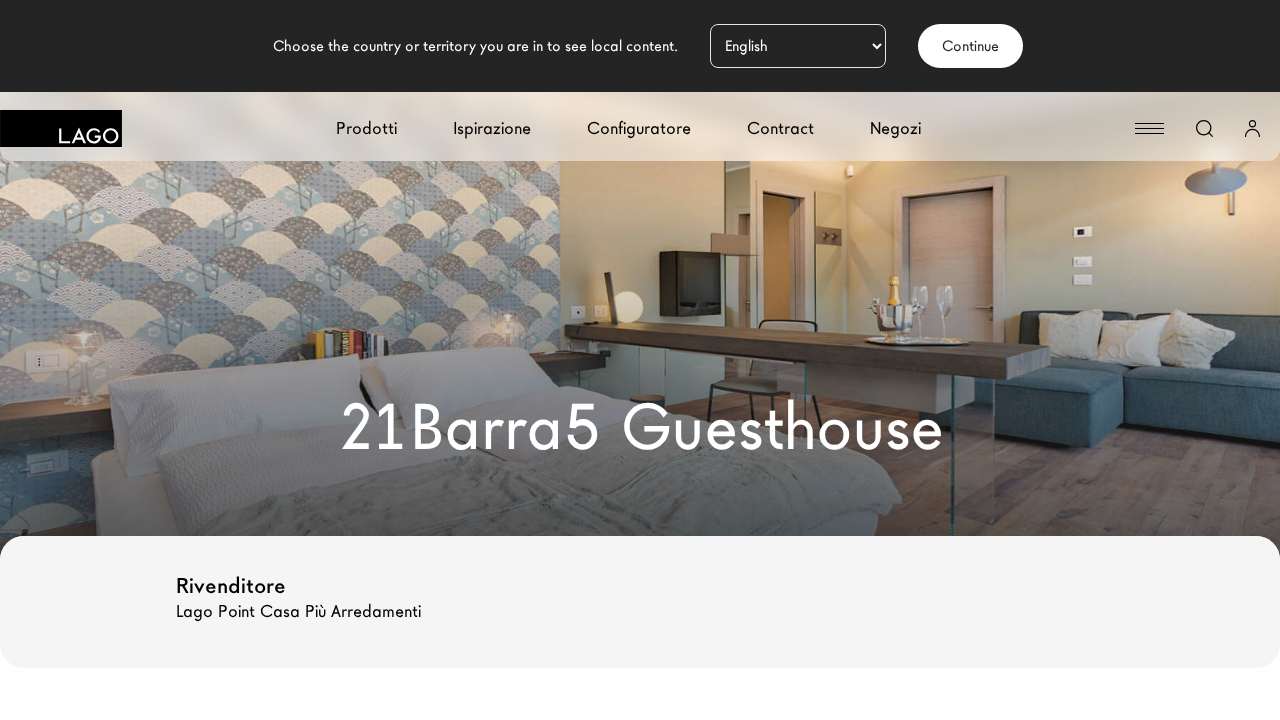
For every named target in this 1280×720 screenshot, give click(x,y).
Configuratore (639, 128)
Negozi (895, 128)
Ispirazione (492, 128)
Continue (970, 46)
